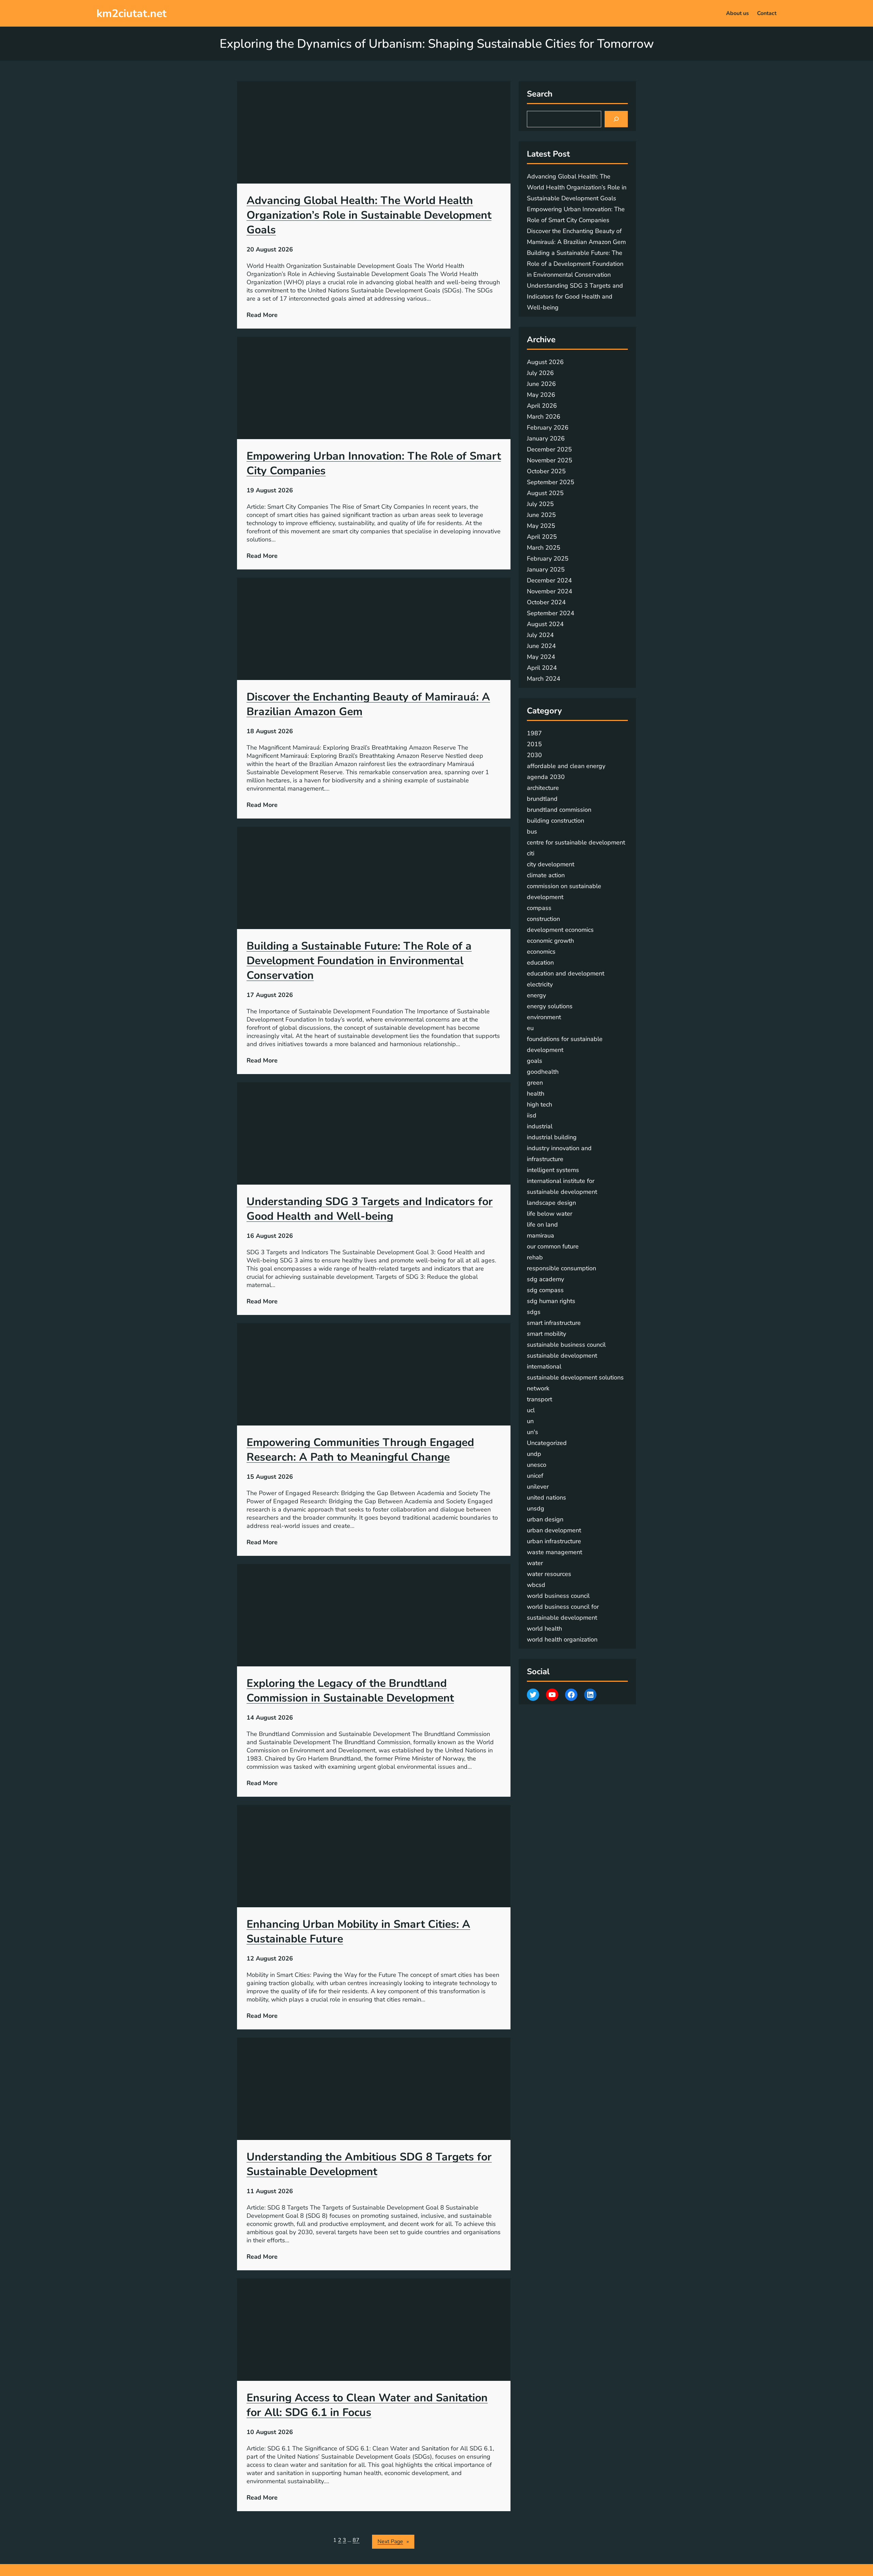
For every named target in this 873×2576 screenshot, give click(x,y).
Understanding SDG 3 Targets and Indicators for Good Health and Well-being (370, 1209)
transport (539, 1399)
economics (541, 952)
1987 (534, 733)
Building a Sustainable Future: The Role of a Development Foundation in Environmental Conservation (359, 961)
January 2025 (546, 569)
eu (530, 1028)
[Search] (616, 119)
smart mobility (546, 1334)
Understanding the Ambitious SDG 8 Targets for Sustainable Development (369, 2164)
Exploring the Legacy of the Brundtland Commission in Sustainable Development (350, 1691)
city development (551, 864)
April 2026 (542, 406)
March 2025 (544, 548)
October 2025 (546, 471)
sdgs (534, 1312)
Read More (262, 315)
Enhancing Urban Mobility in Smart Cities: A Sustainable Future (358, 1931)
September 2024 (551, 613)
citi (531, 853)
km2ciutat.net (131, 13)
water (535, 1563)
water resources (549, 1574)
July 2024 (540, 635)
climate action (546, 875)
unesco (537, 1465)
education (540, 963)
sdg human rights (551, 1301)
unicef (535, 1476)
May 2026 (541, 395)
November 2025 (550, 460)
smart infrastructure (554, 1323)
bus (532, 831)
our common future (553, 1246)
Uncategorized (547, 1443)
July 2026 (540, 373)
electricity (540, 984)
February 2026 (548, 428)
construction (543, 919)
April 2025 (542, 537)
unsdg (536, 1508)
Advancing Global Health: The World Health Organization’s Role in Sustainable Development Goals (369, 215)
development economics (560, 930)
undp (534, 1454)
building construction (556, 821)
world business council (558, 1596)
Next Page (393, 2542)
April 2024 (542, 668)
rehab (535, 1257)
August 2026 (545, 362)
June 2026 (541, 384)
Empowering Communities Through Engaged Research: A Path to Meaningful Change (360, 1450)
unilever (538, 1487)
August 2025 (545, 493)
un (530, 1421)
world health (544, 1629)
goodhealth (543, 1072)
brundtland (542, 799)
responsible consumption (561, 1268)
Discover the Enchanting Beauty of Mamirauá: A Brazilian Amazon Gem (368, 704)
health (536, 1094)
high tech (539, 1104)
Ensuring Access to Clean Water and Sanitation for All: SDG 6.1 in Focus (367, 2405)
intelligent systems (553, 1170)
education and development (566, 973)
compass (539, 908)
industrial (540, 1126)
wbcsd (536, 1585)
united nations (546, 1497)
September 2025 (551, 482)
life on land (542, 1225)
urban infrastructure (554, 1541)
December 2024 (549, 580)
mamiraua (541, 1235)
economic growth (550, 941)
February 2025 (548, 559)
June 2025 (541, 515)
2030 (534, 755)
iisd (532, 1115)
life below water (550, 1214)
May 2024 (541, 657)
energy (536, 995)
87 (356, 2540)
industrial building (552, 1137)
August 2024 (545, 624)
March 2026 (544, 417)
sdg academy (545, 1279)
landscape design (551, 1203)
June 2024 (541, 646)
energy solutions (550, 1006)
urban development (554, 1530)
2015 (534, 744)
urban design (545, 1519)
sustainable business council (566, 1345)
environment (544, 1017)
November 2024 (550, 591)
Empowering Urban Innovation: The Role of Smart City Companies (374, 463)
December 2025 (549, 449)
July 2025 (540, 504)
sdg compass (545, 1290)
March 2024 (544, 679)
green (535, 1083)
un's (532, 1432)
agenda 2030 (546, 777)
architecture (543, 788)
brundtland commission (559, 810)
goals (535, 1061)
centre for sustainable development (576, 842)
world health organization (562, 1639)
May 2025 (541, 526)
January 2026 (546, 438)
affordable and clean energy (566, 766)
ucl (531, 1410)
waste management (554, 1552)
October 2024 (546, 602)
